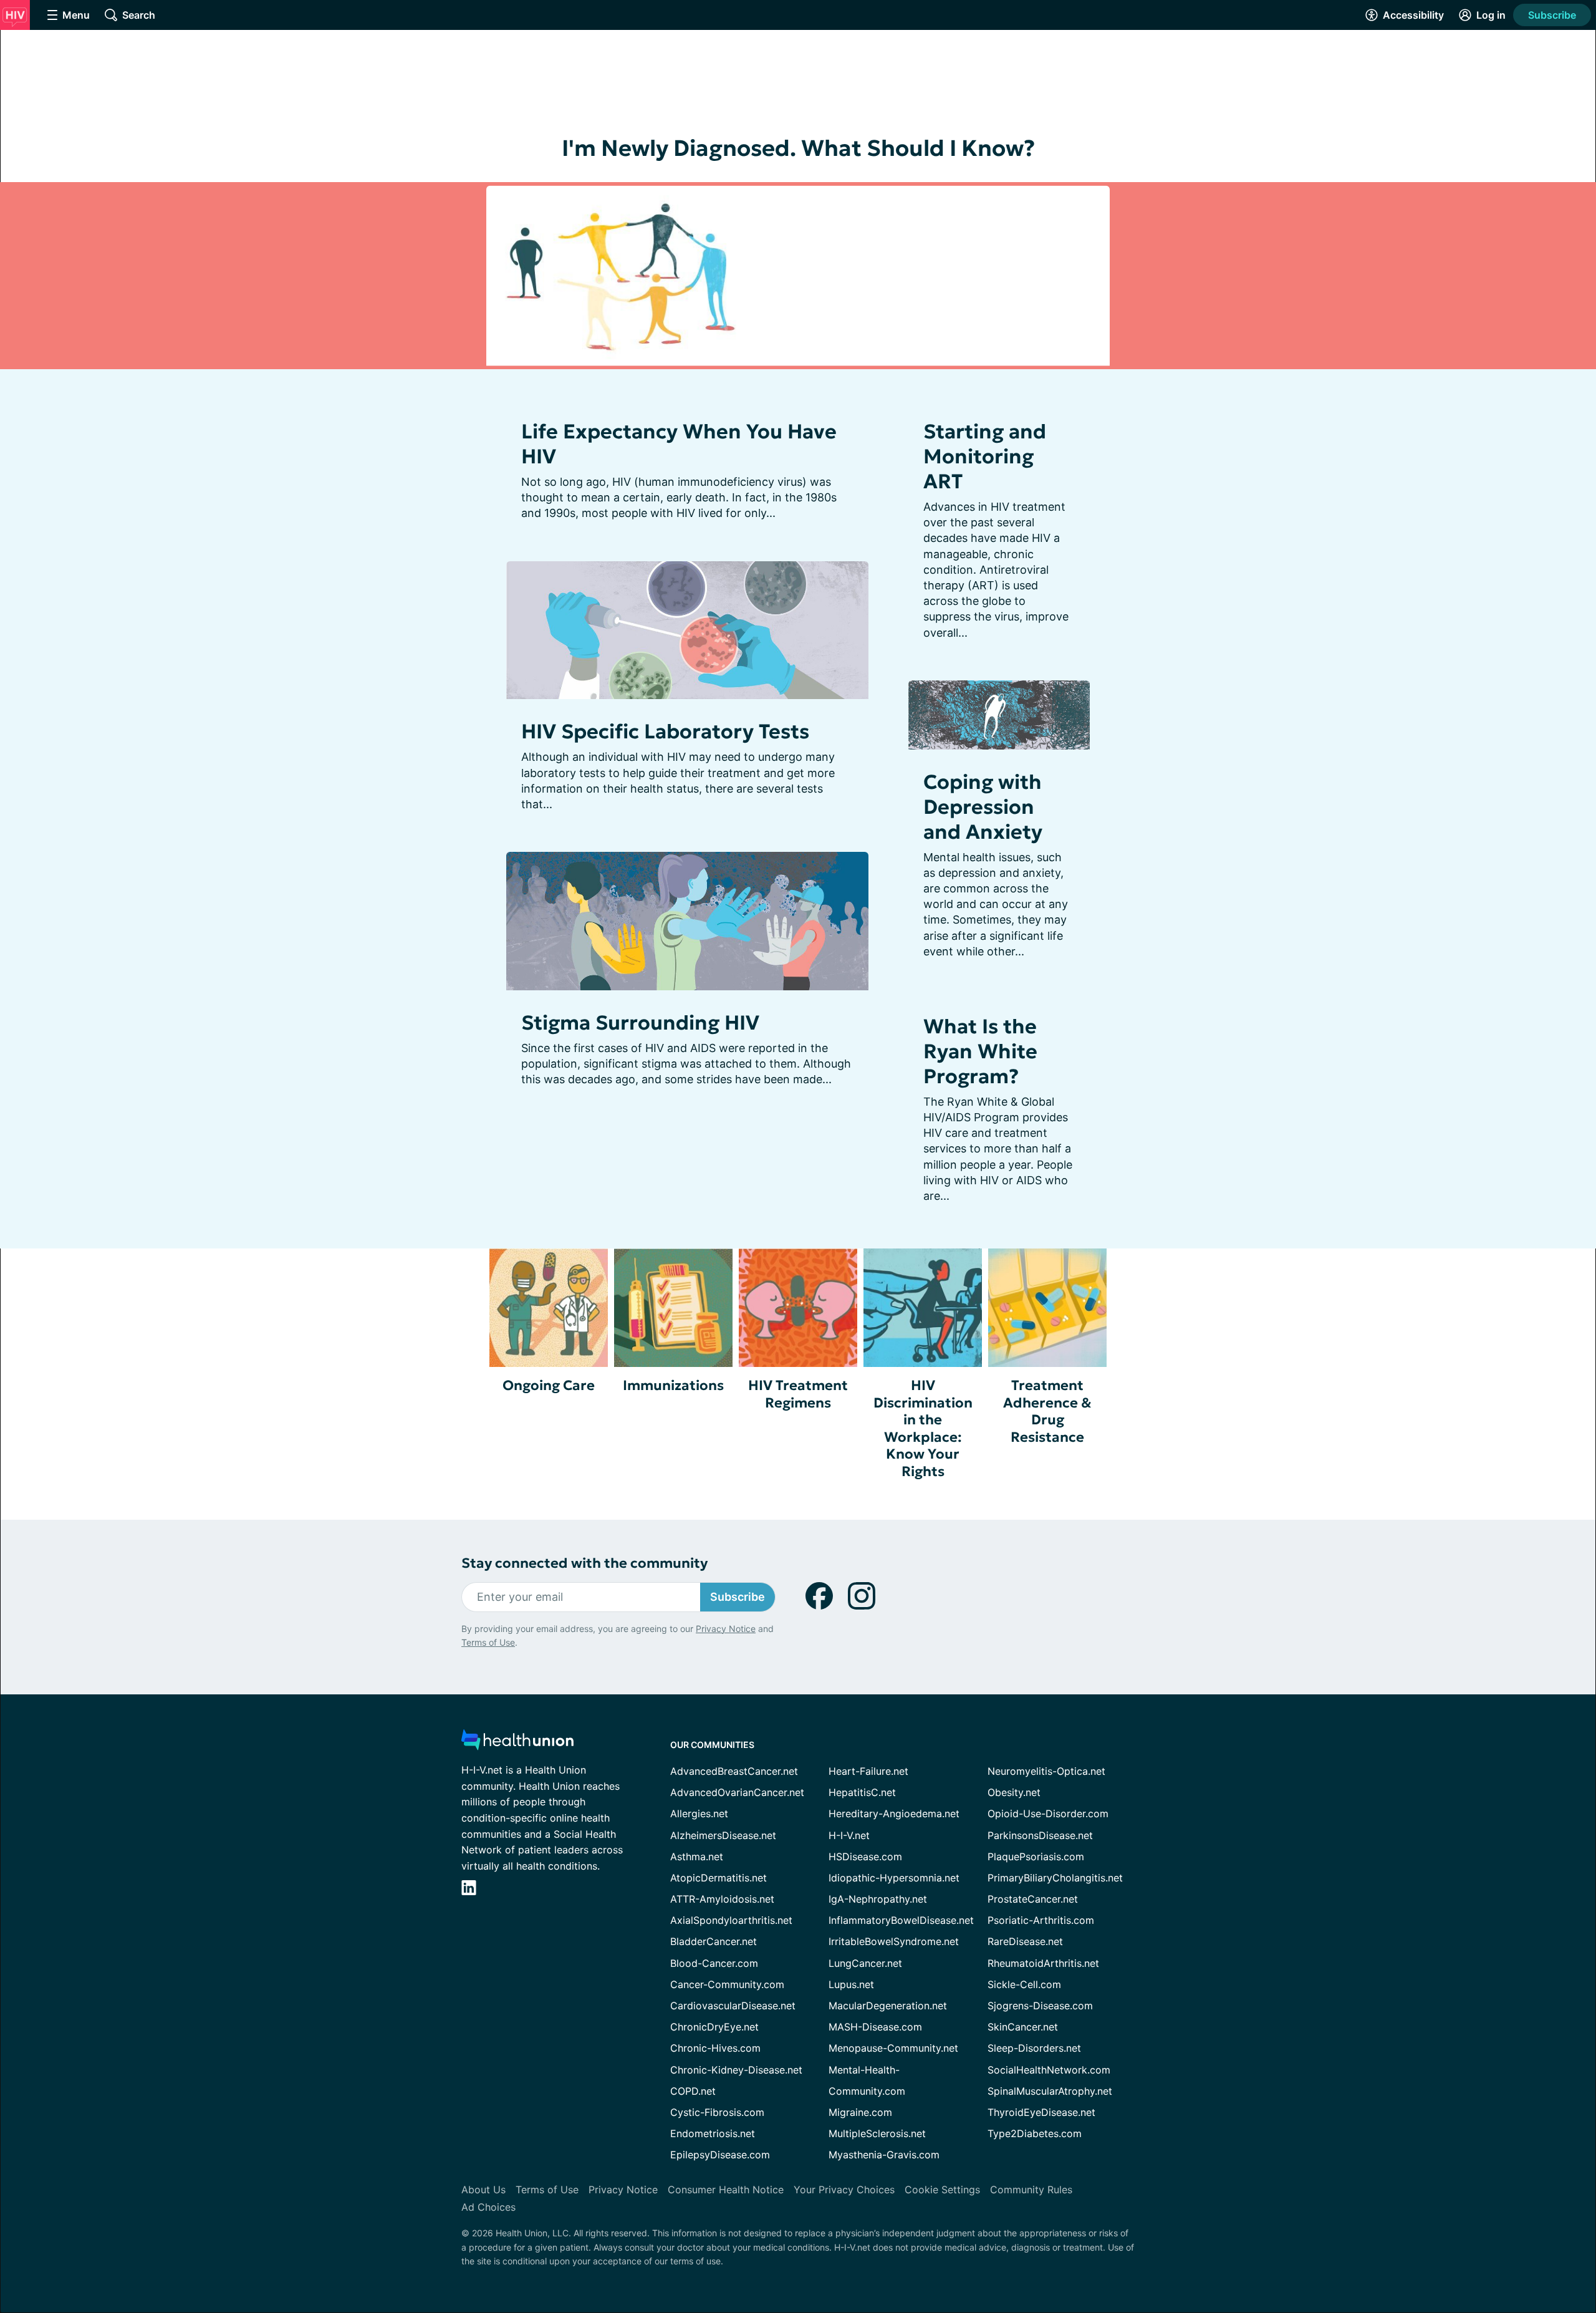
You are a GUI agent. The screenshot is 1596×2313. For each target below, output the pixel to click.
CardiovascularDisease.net (733, 2006)
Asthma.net (697, 1857)
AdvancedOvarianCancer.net (737, 1792)
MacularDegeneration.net (888, 2006)
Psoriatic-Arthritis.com (1041, 1920)
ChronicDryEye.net (714, 2027)
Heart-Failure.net (868, 1771)
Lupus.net (851, 1984)
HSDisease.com (865, 1857)
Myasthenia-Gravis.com (884, 2155)
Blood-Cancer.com (714, 1963)
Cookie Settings (942, 2190)
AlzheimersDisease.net (723, 1835)
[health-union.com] (517, 1743)
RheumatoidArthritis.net (1043, 1963)
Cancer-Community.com (727, 1984)
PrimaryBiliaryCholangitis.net (1055, 1878)
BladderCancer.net (714, 1941)
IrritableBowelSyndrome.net (894, 1941)
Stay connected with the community (584, 1563)
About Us (483, 2190)
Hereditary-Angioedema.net (894, 1813)
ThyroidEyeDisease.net (1041, 2112)
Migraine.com (860, 2112)
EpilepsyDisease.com (720, 2155)
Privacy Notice (726, 1629)
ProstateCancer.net (1033, 1899)
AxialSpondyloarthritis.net (731, 1920)
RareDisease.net (1025, 1941)
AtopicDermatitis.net (719, 1878)
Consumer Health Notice (726, 2190)
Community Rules (1031, 2190)
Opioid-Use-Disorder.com (1048, 1813)
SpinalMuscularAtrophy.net (1050, 2091)
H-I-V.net (849, 1835)
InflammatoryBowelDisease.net (901, 1920)
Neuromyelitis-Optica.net (1046, 1771)
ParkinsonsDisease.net (1040, 1835)
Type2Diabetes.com (1035, 2133)
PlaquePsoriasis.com (1036, 1857)
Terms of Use (488, 1642)
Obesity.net (1014, 1792)
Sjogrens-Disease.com (1040, 2006)
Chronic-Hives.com (715, 2048)
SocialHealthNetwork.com (1049, 2070)
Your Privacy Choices (844, 2190)
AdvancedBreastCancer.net (734, 1771)
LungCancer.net (865, 1963)
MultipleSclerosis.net (877, 2133)
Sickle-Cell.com (1024, 1984)
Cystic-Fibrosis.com (717, 2112)
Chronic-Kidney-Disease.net (736, 2070)
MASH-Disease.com (875, 2027)
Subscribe (1552, 15)
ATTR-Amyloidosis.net (722, 1899)
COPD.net (693, 2091)
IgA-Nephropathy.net (878, 1899)
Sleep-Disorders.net (1034, 2048)
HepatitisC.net (862, 1792)
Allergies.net (699, 1813)
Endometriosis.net (713, 2133)
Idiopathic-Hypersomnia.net (894, 1878)
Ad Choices (488, 2207)
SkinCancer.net (1023, 2027)
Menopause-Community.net (893, 2048)
